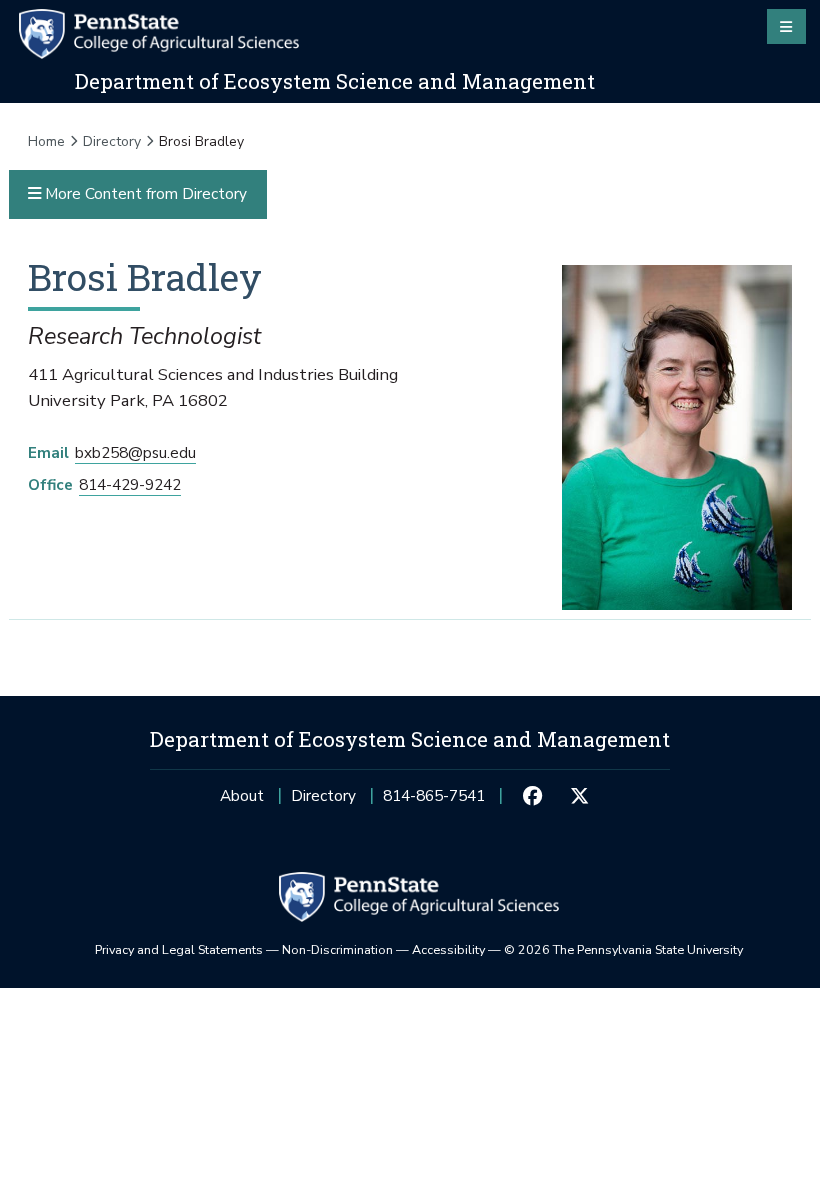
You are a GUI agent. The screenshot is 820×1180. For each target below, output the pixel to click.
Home (46, 141)
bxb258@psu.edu (135, 452)
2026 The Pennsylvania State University (623, 949)
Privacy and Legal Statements (179, 949)
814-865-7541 (434, 801)
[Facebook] (533, 796)
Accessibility (448, 949)
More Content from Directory (144, 193)
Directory (112, 141)
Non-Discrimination (337, 949)
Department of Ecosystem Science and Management (335, 81)
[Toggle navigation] (786, 26)
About (242, 795)
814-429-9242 (130, 484)
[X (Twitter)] (579, 796)
